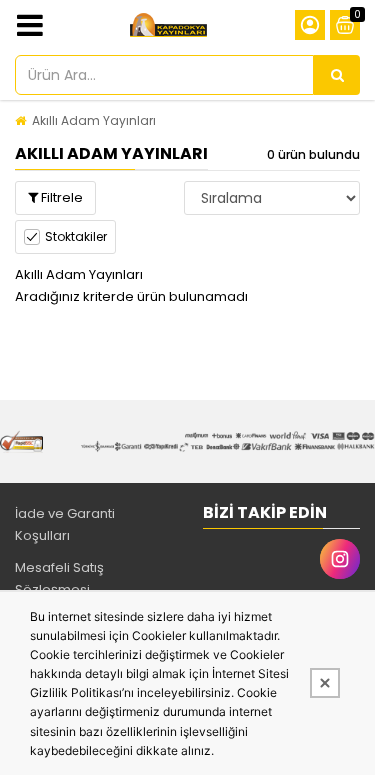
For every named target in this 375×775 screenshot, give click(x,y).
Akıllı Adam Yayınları (94, 120)
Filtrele (60, 197)
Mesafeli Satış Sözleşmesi (59, 578)
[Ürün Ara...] (337, 75)
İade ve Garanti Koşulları (65, 524)
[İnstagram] (340, 559)
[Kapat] (325, 683)
